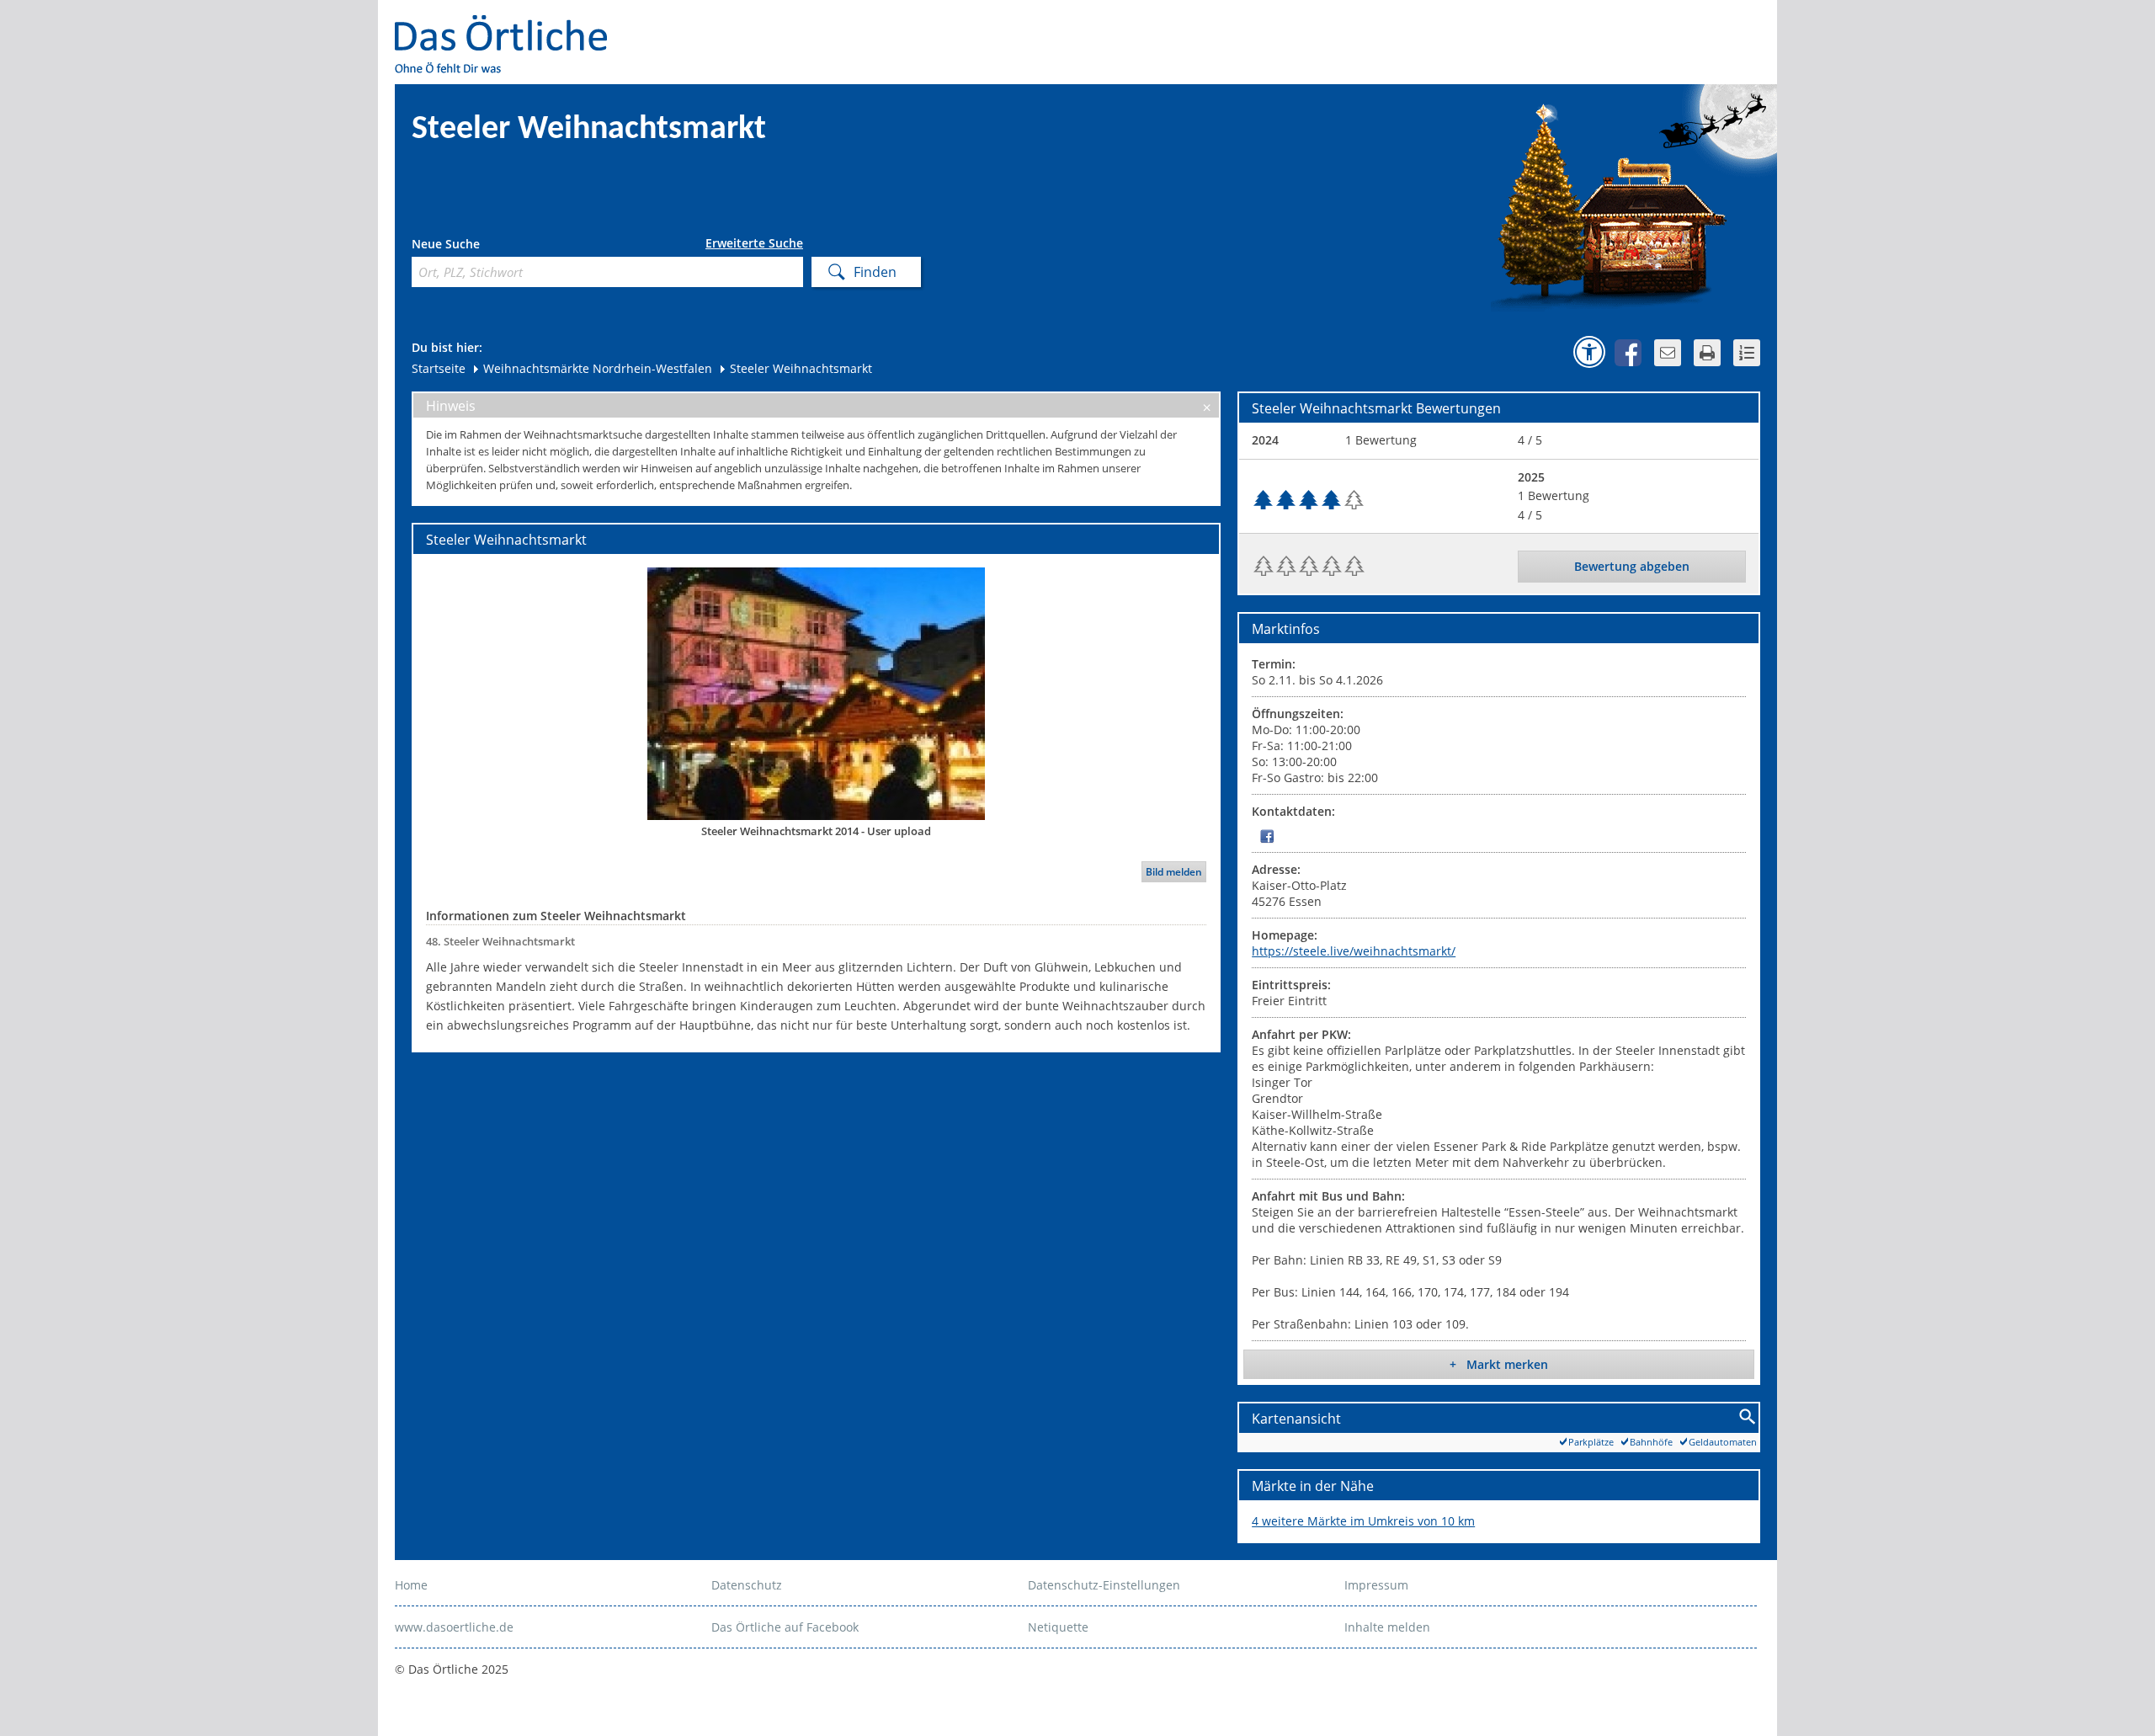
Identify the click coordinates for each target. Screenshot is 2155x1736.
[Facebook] (1267, 836)
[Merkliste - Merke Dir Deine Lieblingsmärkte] (1747, 353)
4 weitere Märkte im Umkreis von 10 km (1363, 1521)
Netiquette (1058, 1627)
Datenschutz (747, 1585)
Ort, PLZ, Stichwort (486, 246)
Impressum (1376, 1585)
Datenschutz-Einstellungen (1104, 1585)
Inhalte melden (1387, 1627)
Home (411, 1585)
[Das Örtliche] (508, 26)
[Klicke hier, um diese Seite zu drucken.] (1707, 353)
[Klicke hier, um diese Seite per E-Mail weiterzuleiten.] (1668, 353)
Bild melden (1174, 872)
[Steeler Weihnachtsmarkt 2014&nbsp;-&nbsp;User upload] (816, 693)
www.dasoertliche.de (454, 1627)
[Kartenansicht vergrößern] (1748, 1417)
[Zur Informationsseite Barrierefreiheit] (1589, 352)
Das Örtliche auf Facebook (785, 1627)
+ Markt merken (1499, 1364)
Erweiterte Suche (754, 243)
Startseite (439, 368)
